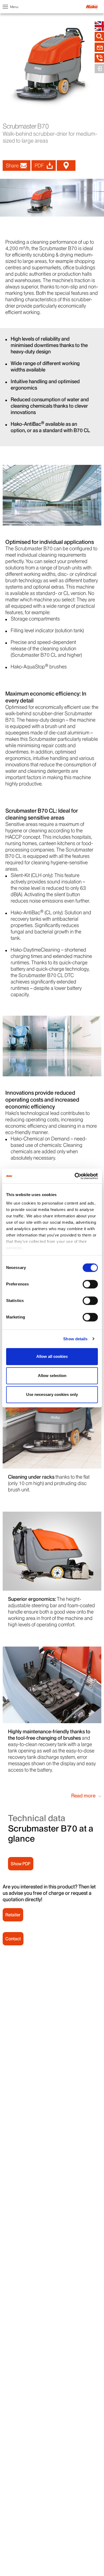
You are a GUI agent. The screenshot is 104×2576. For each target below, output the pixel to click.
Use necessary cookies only (52, 1394)
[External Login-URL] (99, 69)
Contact (13, 1939)
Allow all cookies (52, 1356)
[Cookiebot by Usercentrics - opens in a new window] (75, 1176)
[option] (52, 198)
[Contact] (99, 47)
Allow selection (52, 1376)
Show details (75, 1339)
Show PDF (21, 1864)
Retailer (13, 1915)
